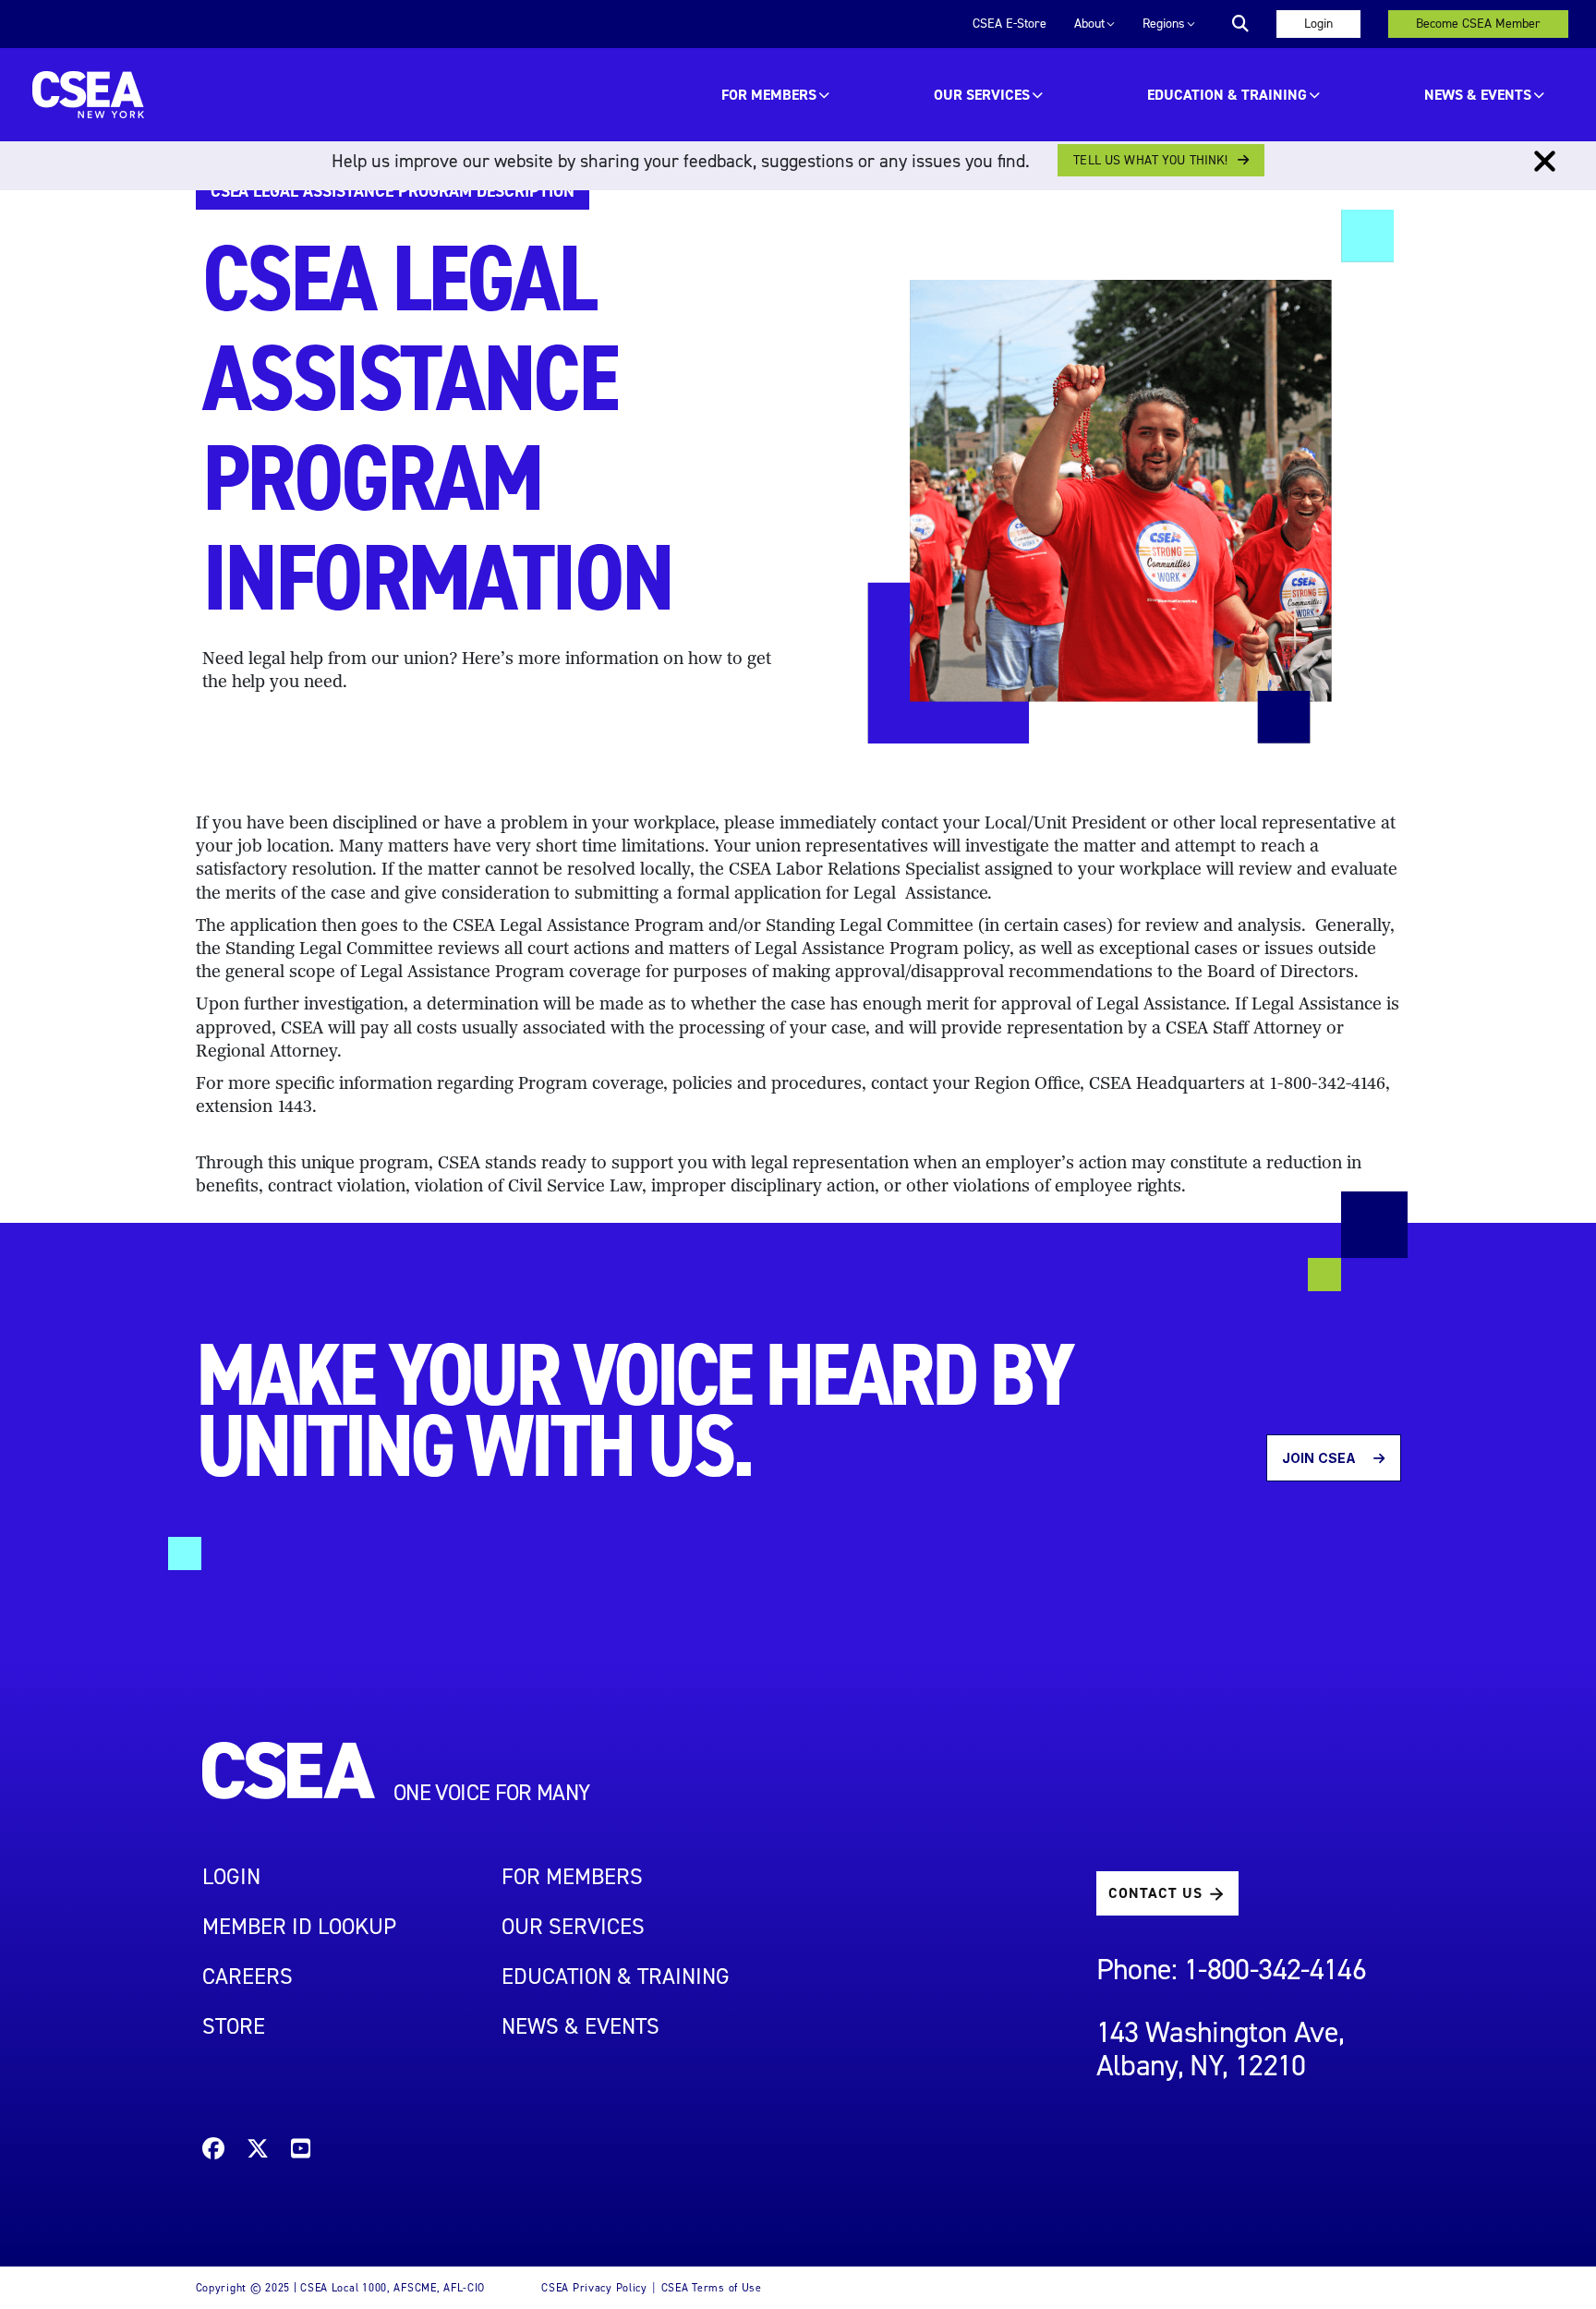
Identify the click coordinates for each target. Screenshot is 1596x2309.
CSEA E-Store (1010, 24)
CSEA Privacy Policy (594, 2288)
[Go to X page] (258, 2152)
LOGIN (231, 1877)
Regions (1164, 24)
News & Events (1478, 95)
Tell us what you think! (1150, 160)
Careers (248, 1977)
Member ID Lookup (299, 1927)
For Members (769, 95)
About (1089, 24)
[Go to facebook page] (213, 2152)
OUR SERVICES (982, 95)
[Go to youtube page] (301, 2152)
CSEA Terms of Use (712, 2288)
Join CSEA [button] (1320, 1458)
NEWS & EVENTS (580, 2026)
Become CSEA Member (1478, 24)
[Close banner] (1545, 162)
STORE (234, 2026)
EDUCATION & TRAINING (1227, 95)
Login (1318, 24)
